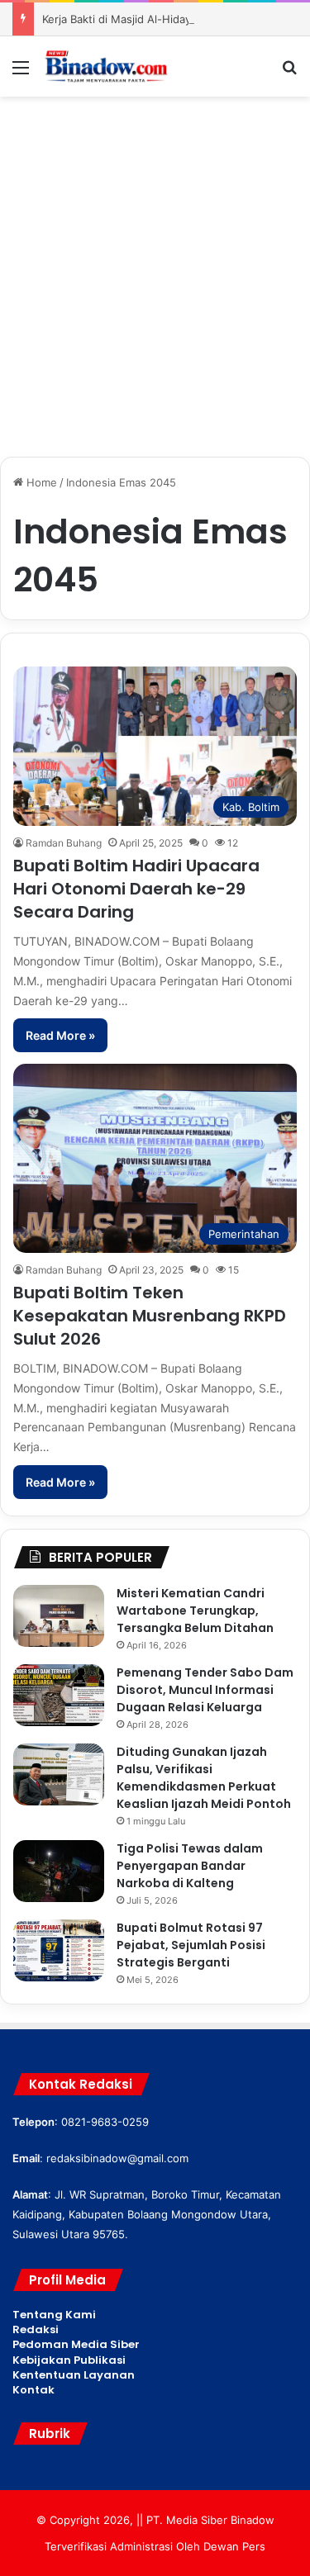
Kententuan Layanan (74, 2375)
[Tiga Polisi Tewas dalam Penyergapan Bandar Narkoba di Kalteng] (59, 1871)
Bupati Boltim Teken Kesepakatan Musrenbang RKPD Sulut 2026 (150, 1316)
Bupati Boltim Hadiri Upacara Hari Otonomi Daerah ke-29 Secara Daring (136, 889)
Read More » (60, 1035)
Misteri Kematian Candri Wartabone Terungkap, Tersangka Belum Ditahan (195, 1611)
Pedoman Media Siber (76, 2344)
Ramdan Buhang (64, 843)
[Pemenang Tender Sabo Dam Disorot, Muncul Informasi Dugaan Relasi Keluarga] (59, 1695)
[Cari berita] (289, 73)
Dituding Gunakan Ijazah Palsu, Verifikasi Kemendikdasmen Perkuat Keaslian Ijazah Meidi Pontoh (204, 1778)
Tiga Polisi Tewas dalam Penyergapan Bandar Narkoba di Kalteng (190, 1866)
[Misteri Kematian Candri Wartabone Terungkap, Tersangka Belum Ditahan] (59, 1616)
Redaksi (36, 2329)
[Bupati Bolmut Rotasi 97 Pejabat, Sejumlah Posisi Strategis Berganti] (59, 1950)
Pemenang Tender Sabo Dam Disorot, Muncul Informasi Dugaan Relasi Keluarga (205, 1690)
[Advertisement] (155, 268)
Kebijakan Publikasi (69, 2360)
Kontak (33, 2390)
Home (40, 482)
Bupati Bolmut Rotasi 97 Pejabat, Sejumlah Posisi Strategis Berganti (191, 1945)
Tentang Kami (54, 2315)
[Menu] (21, 73)
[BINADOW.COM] (107, 66)
